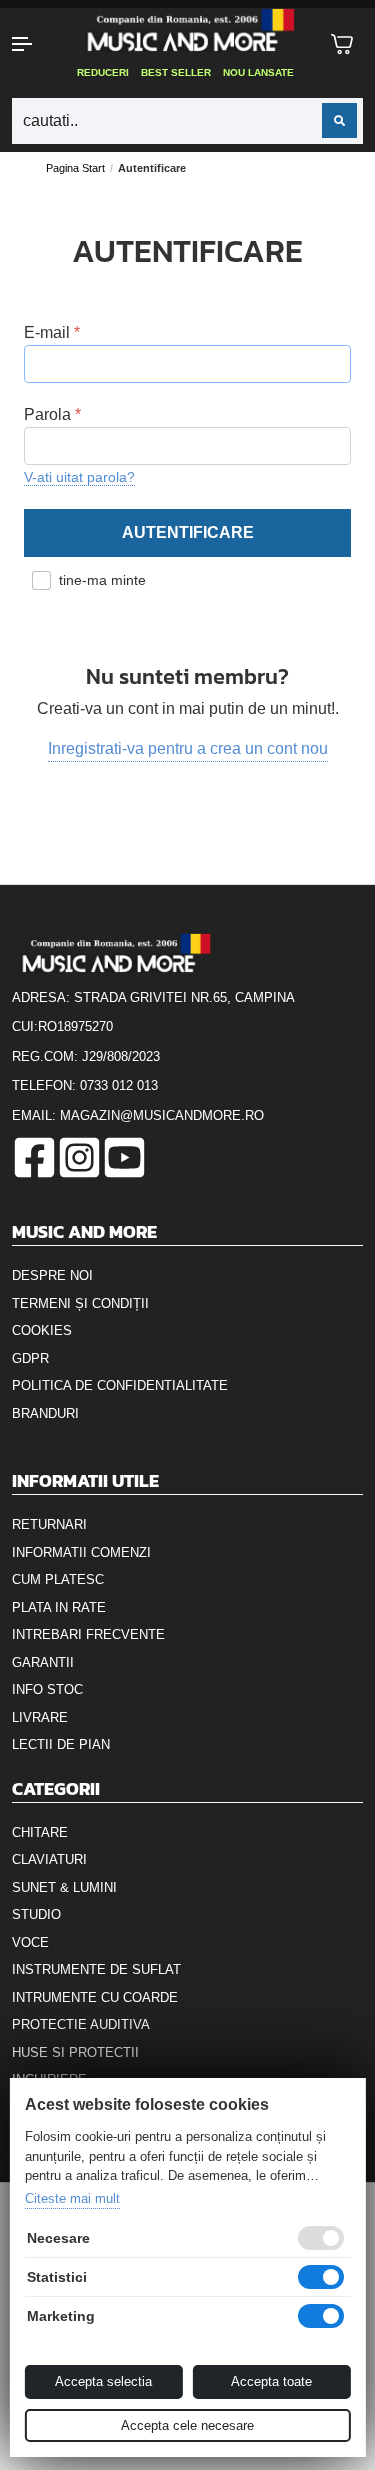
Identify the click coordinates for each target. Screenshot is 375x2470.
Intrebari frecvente (88, 1634)
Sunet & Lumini (64, 1887)
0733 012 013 (119, 1085)
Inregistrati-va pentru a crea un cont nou (188, 748)
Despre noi (52, 1275)
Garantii (43, 1662)
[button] (31, 44)
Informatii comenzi (81, 1552)
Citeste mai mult (71, 2198)
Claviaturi (49, 1859)
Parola (47, 414)
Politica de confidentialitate (120, 1385)
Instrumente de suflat (96, 1969)
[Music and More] (186, 30)
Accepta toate (271, 2381)
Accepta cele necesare (187, 2425)
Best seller (176, 72)
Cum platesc (58, 1579)
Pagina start (75, 168)
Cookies (42, 1330)
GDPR (30, 1358)
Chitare (40, 1832)
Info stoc (47, 1689)
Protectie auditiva (81, 2024)
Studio (36, 1914)
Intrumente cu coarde (95, 1997)
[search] (339, 120)
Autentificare (188, 532)
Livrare (40, 1717)
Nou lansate (258, 72)
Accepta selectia (103, 2381)
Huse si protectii (75, 2052)
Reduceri (103, 72)
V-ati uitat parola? (79, 477)
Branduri (45, 1413)
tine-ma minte (102, 580)
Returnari (49, 1524)
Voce (30, 1942)
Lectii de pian (61, 1744)
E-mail (47, 332)
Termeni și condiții (80, 1303)
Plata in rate (59, 1607)
